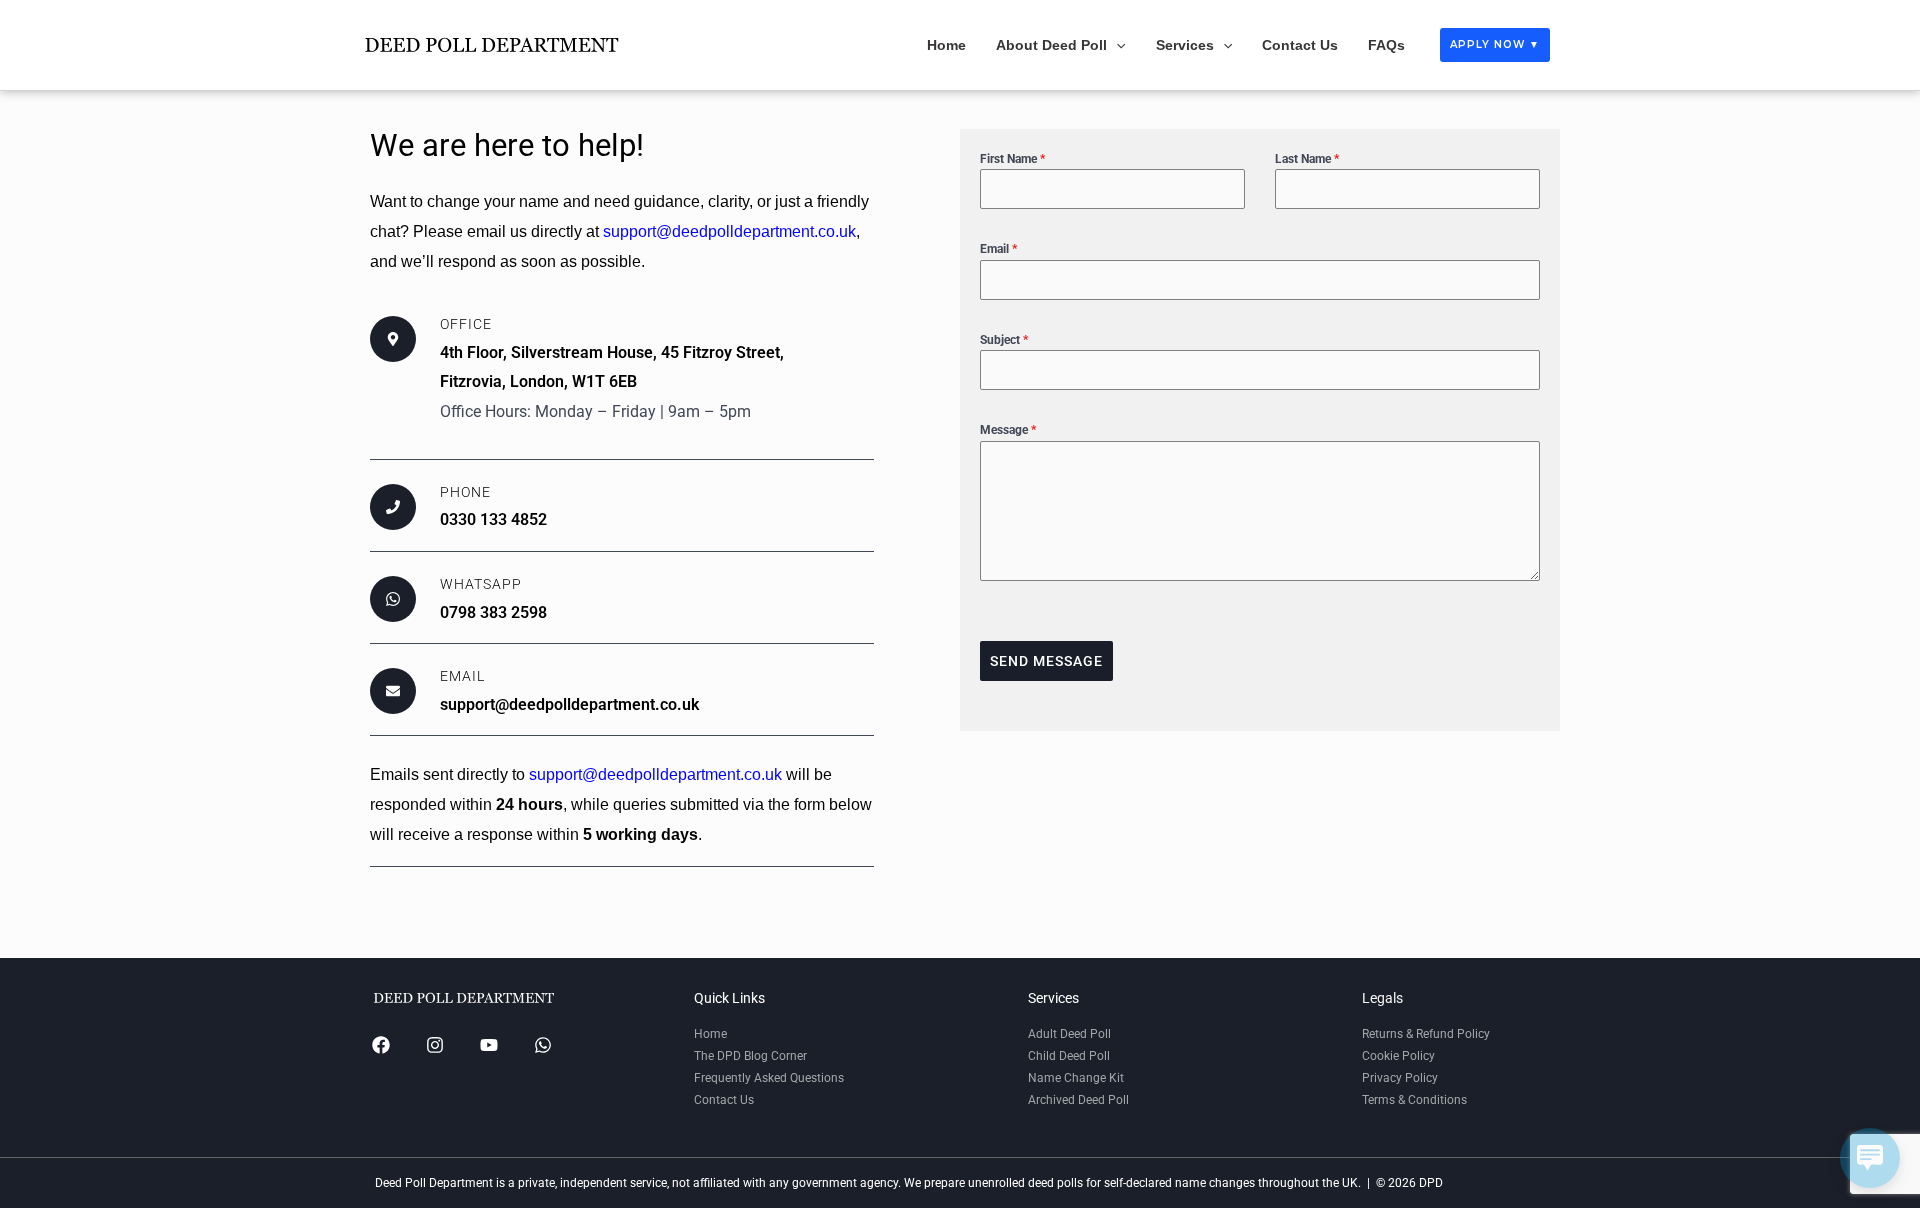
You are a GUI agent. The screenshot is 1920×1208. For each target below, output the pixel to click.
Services (1185, 45)
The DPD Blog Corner (750, 1056)
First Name (1012, 159)
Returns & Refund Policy (1426, 1034)
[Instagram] (435, 1045)
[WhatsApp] (543, 1045)
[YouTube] (489, 1045)
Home (946, 45)
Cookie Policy (1398, 1056)
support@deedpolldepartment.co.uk (729, 231)
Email (998, 249)
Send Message (1046, 661)
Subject (1004, 340)
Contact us (1300, 45)
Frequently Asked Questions (769, 1078)
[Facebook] (381, 1045)
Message (1008, 430)
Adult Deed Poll (1069, 1034)
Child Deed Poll (1069, 1056)
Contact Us (724, 1100)
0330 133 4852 (493, 519)
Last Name (1307, 159)
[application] (1116, 45)
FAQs (1386, 45)
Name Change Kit (1076, 1078)
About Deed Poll (1051, 45)
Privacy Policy (1400, 1078)
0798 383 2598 (493, 612)
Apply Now (1495, 44)
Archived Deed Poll (1078, 1100)
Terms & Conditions (1414, 1100)
